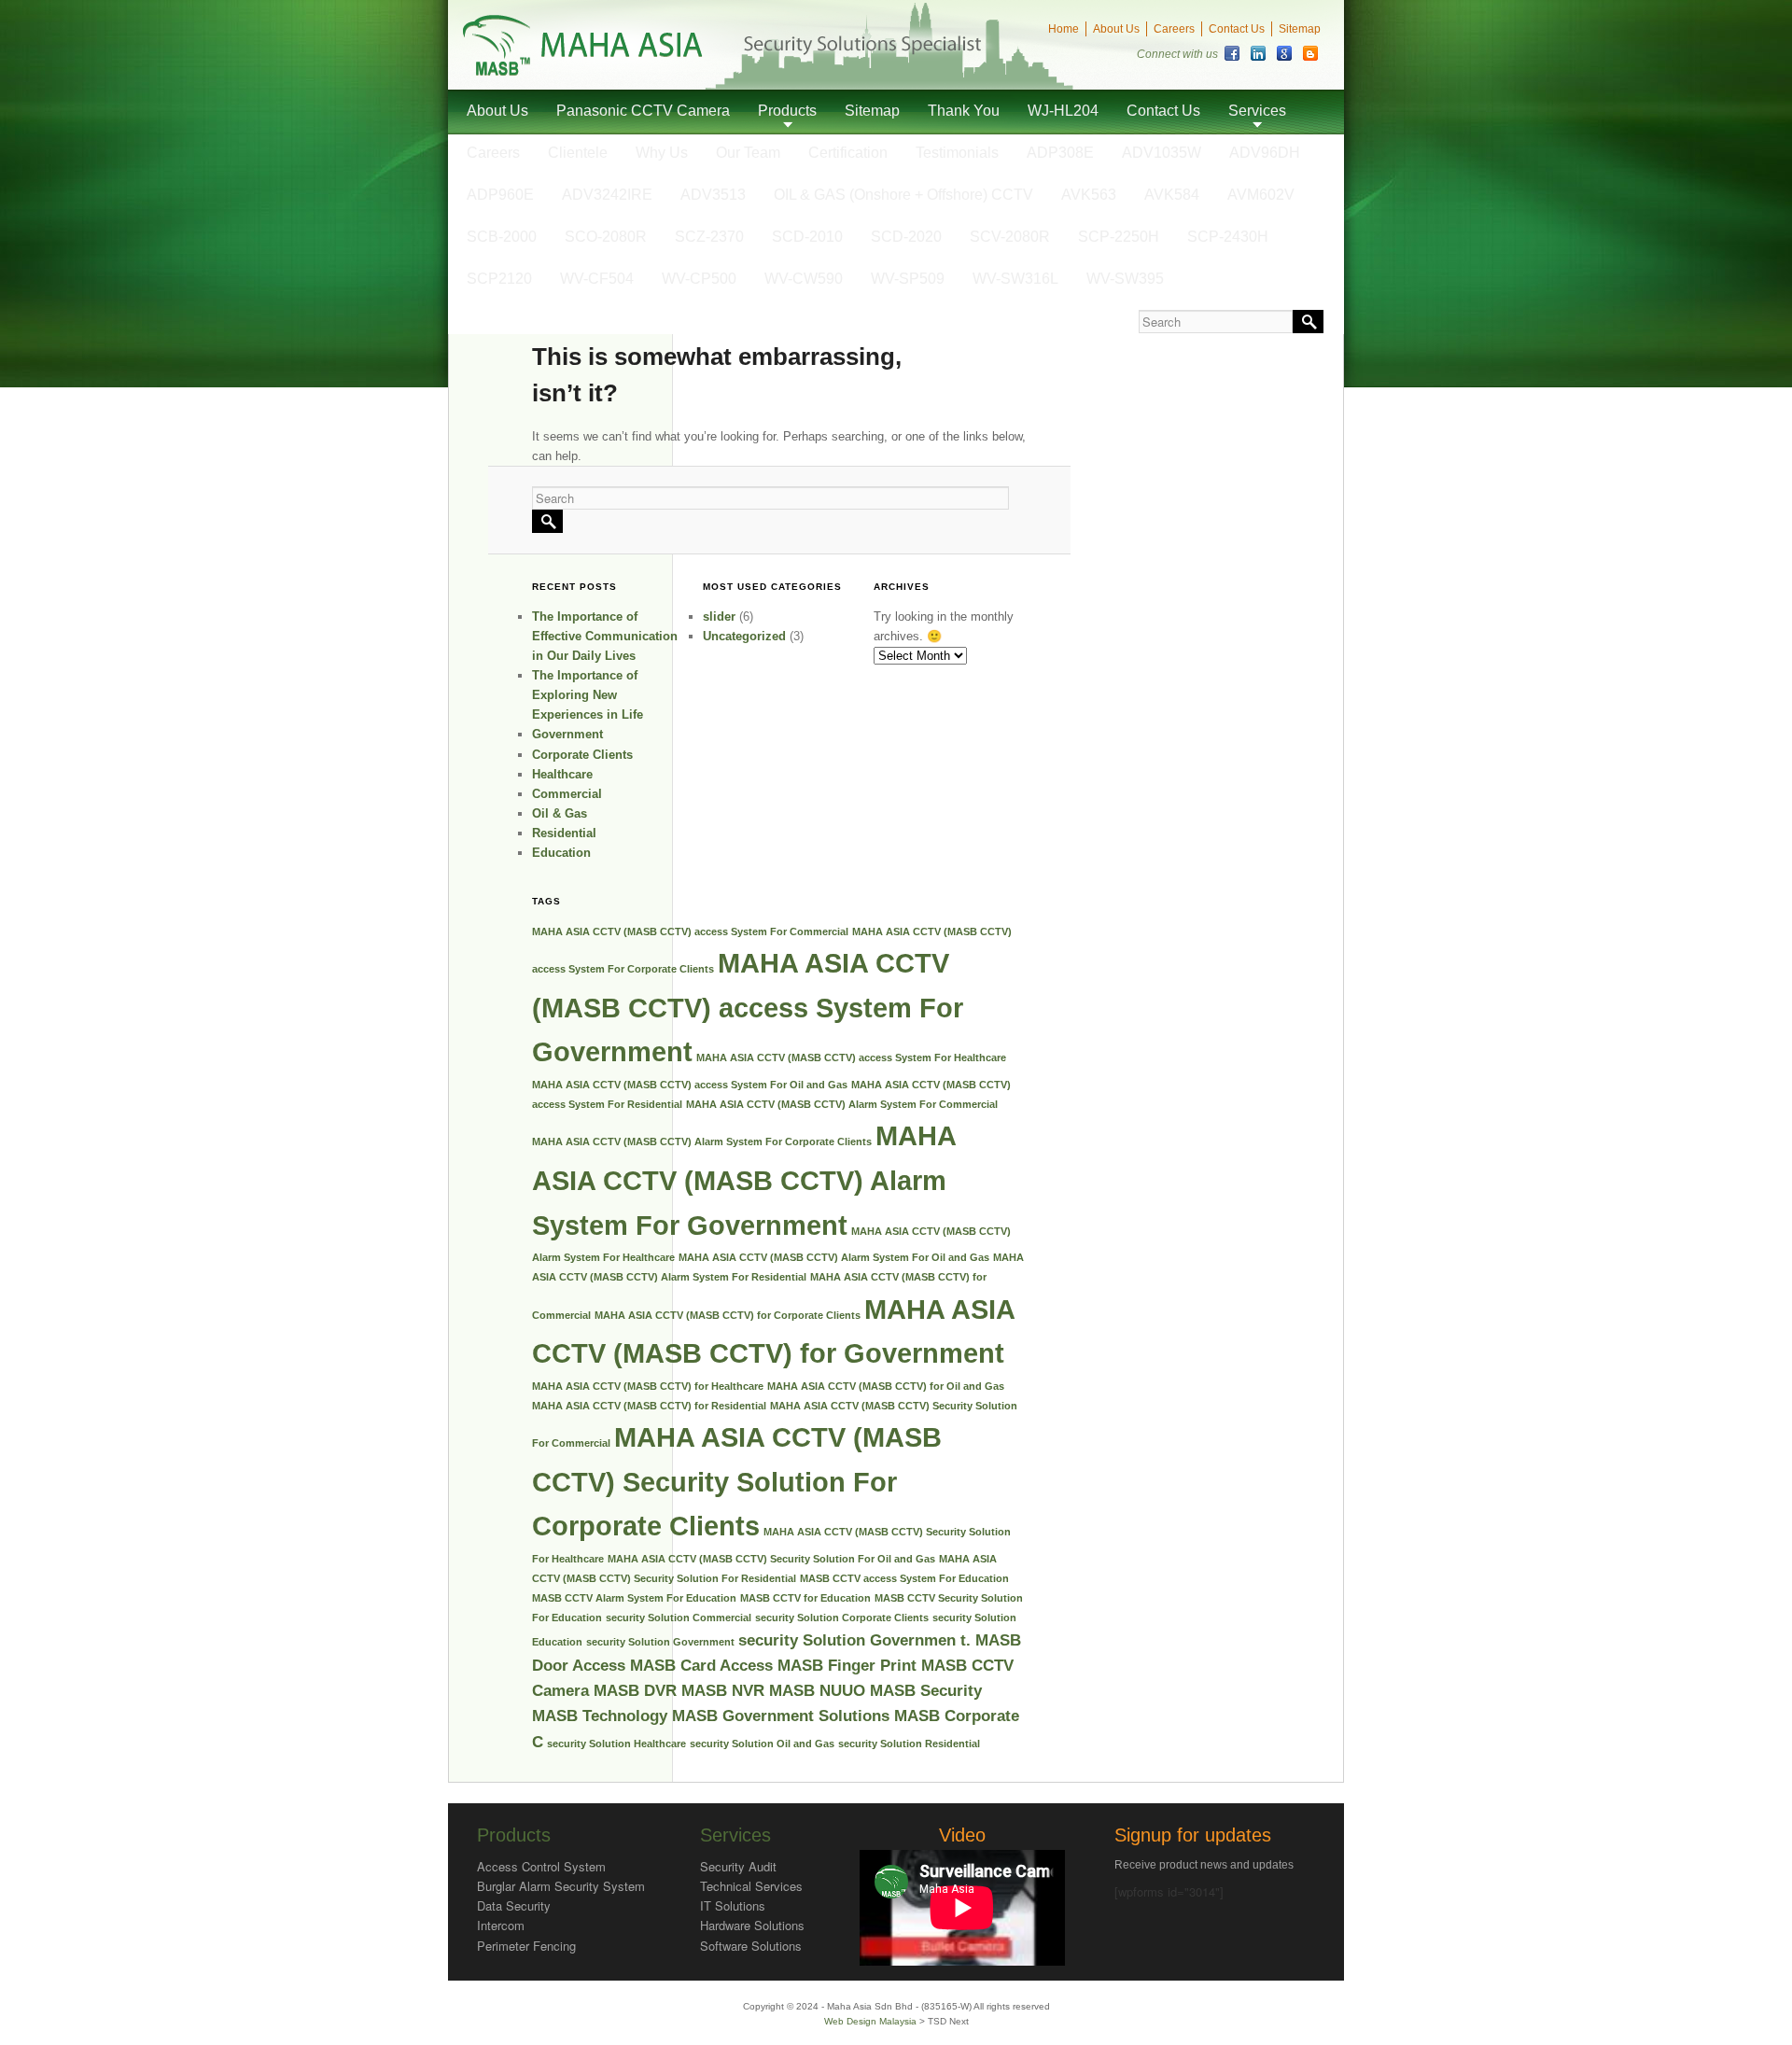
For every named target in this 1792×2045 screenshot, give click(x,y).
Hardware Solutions (752, 1925)
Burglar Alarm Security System (561, 1886)
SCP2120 (499, 279)
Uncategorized (744, 636)
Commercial (567, 794)
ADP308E (1060, 153)
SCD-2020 (906, 237)
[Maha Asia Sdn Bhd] (583, 71)
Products (787, 111)
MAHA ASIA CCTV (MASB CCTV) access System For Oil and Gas (690, 1085)
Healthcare (562, 774)
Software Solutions (751, 1946)
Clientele (578, 153)
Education (561, 853)
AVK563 (1089, 195)
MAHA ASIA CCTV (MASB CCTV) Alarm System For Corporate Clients (702, 1142)
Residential (564, 833)
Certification (848, 153)
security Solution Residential (909, 1744)
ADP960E (500, 195)
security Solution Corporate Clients (842, 1618)
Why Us (662, 153)
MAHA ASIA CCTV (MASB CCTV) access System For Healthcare (851, 1058)
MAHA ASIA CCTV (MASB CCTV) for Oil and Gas (886, 1386)
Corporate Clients (582, 755)
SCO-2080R (606, 237)
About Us (1116, 29)
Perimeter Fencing (526, 1946)
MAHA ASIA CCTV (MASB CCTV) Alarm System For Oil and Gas (834, 1257)
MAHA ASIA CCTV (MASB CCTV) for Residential (649, 1406)
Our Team (748, 153)
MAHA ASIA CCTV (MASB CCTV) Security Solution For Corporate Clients (737, 1481)
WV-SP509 (908, 279)
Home (1064, 29)
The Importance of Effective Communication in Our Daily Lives (605, 636)
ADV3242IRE (607, 195)
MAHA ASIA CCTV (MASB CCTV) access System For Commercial (690, 931)
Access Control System (541, 1866)
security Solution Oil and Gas (762, 1744)
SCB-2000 (502, 237)
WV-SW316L (1015, 279)
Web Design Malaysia (872, 2021)
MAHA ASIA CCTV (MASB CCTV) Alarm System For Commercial (842, 1104)
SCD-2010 (807, 237)
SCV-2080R (1010, 237)
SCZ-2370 (709, 237)
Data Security (514, 1905)
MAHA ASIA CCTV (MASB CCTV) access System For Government (748, 1007)
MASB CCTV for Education (805, 1598)
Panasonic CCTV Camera (643, 111)
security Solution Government (660, 1642)
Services (1257, 111)
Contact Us (1237, 29)
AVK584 (1172, 195)
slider (719, 616)
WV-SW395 (1125, 279)
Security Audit (738, 1866)
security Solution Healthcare (616, 1744)
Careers (1174, 29)
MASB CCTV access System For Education (904, 1578)
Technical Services (751, 1886)
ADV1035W (1162, 153)
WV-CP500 (699, 279)
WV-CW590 (804, 279)
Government (567, 734)
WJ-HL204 (1063, 111)
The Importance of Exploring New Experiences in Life (588, 695)
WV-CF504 (597, 279)
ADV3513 (713, 195)
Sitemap (1300, 29)
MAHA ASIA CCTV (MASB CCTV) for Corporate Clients (728, 1315)
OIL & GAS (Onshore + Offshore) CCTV (903, 195)
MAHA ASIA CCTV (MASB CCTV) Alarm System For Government (744, 1180)
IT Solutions (733, 1905)
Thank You (964, 111)
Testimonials (957, 153)
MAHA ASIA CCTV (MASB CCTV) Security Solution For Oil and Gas (771, 1559)
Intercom (501, 1925)
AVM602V (1261, 195)
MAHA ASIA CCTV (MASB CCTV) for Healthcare (648, 1386)
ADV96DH (1265, 153)
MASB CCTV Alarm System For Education (634, 1598)
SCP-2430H (1228, 237)
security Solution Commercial (679, 1618)
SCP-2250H (1119, 237)
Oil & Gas (560, 813)
